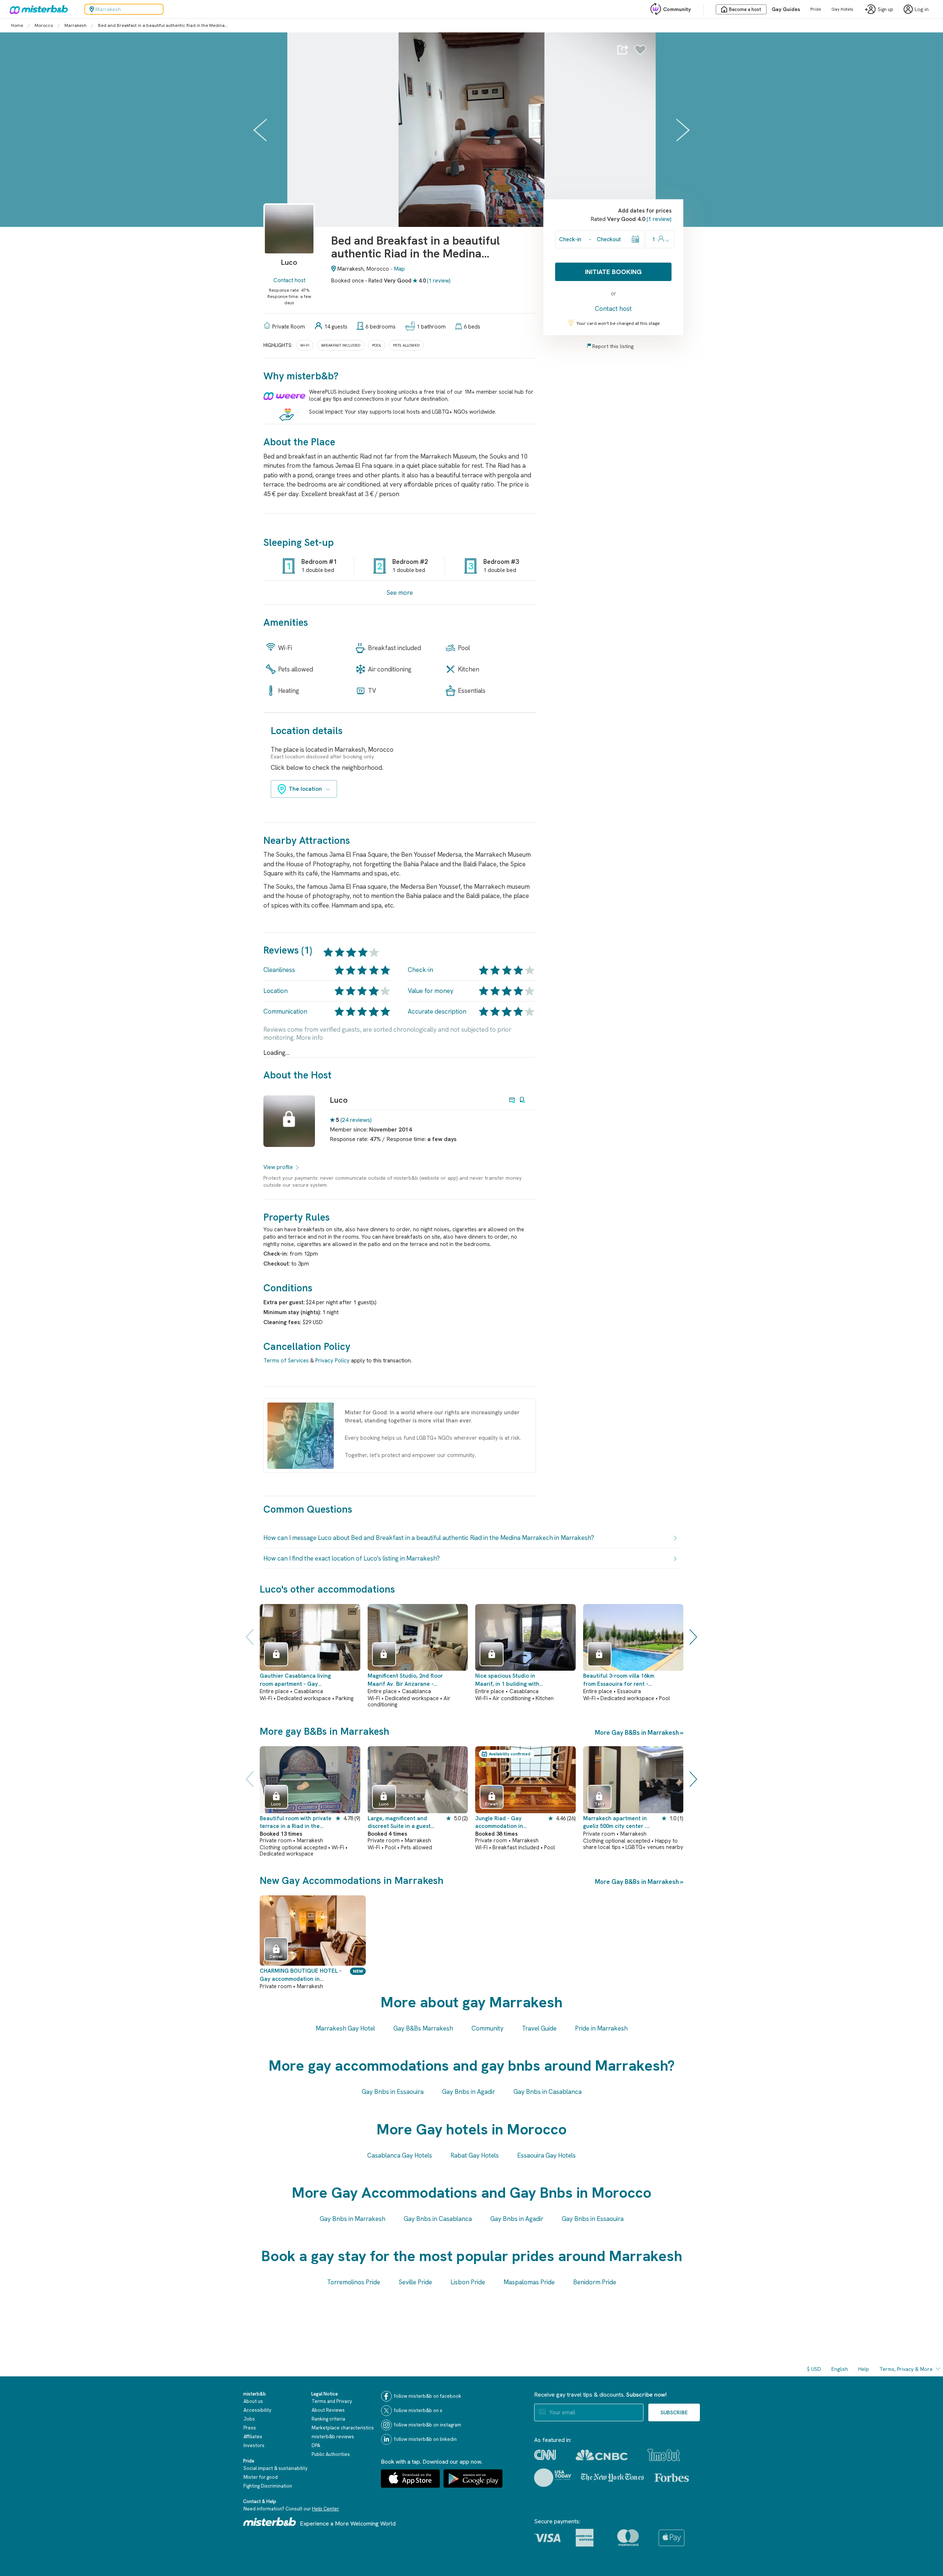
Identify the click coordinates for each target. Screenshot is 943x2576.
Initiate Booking (613, 272)
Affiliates (253, 2437)
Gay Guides (786, 9)
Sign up (886, 9)
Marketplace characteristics (343, 2428)
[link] (289, 240)
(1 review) (439, 281)
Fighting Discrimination (268, 2486)
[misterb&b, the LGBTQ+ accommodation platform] (37, 9)
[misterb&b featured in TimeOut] (664, 2455)
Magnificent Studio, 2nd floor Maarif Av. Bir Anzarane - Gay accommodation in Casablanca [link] (405, 1680)
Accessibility (257, 2410)
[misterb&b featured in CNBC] (602, 2455)
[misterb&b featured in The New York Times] (612, 2478)
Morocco (44, 25)
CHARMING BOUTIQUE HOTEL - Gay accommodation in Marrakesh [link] (301, 1975)
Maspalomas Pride (529, 2282)
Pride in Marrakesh (601, 2028)
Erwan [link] (492, 1804)
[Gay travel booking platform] (270, 2522)
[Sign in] (640, 52)
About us (253, 2401)
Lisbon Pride (468, 2282)
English (840, 2369)
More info (310, 1038)
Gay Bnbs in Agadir (469, 2092)
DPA (316, 2445)
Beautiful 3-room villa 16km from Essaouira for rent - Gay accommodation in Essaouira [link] (619, 1680)
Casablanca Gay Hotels (400, 2155)
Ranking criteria (328, 2419)
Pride (816, 9)
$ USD (814, 2369)
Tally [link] (600, 1804)
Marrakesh (76, 25)
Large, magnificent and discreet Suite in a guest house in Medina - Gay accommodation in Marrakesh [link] (399, 1823)
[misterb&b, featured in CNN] (545, 2455)
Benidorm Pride (595, 2282)
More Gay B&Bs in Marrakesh (637, 1733)
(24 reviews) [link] (356, 1120)
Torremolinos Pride (354, 2282)
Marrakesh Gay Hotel (345, 2028)
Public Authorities (331, 2454)
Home (17, 25)
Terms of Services (286, 1361)
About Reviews (328, 2410)
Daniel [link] (276, 1956)
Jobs (249, 2419)
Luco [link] (339, 1100)
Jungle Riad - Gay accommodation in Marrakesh (499, 1823)
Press (250, 2428)
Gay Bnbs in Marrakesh (353, 2219)
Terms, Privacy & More (906, 2369)
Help (864, 2369)
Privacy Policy (332, 1361)
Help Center (325, 2509)
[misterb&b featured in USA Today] (553, 2478)
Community (677, 9)
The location (305, 789)
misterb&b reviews (333, 2437)
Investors (254, 2445)
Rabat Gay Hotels (475, 2155)
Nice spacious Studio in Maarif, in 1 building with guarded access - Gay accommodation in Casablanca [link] (507, 1680)
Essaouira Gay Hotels (546, 2155)
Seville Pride (415, 2282)
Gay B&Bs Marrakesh (423, 2028)
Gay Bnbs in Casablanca (548, 2092)
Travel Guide (539, 2028)
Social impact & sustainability (276, 2468)
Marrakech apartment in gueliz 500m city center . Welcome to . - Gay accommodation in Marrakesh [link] (615, 1823)
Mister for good (261, 2477)
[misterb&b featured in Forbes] (672, 2478)
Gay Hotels (842, 9)
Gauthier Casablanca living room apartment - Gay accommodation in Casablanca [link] (295, 1680)
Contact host (289, 280)
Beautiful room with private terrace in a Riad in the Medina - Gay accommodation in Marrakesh (296, 1823)
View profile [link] (278, 1167)
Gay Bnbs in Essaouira (393, 2092)
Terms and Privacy (332, 2401)
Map (399, 269)
